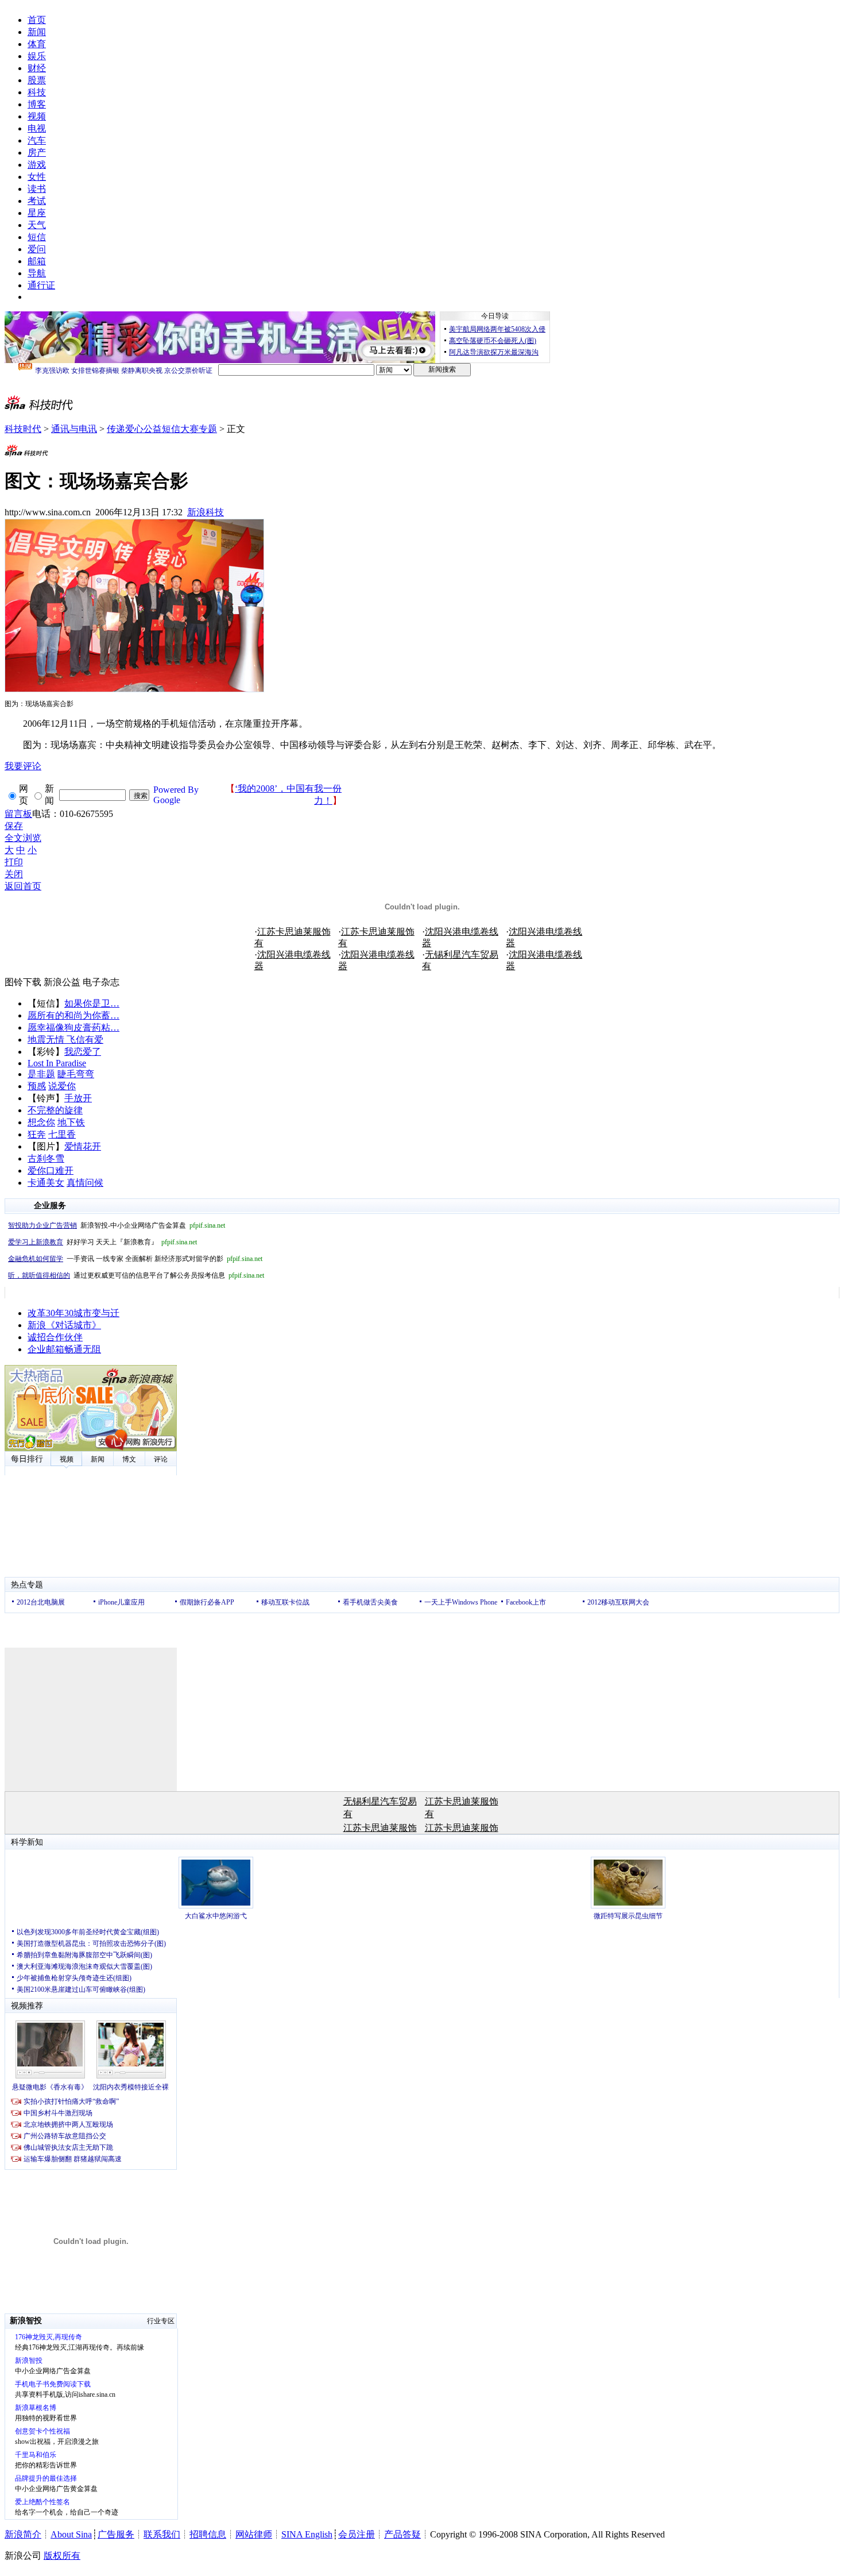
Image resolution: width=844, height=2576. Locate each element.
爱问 (37, 249)
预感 (37, 1086)
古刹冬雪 (46, 1158)
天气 (37, 225)
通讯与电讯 (74, 429)
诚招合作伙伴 (55, 1337)
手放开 (78, 1098)
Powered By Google (176, 795)
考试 (37, 201)
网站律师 (254, 2534)
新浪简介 (23, 2534)
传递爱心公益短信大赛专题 (162, 429)
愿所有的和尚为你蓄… (73, 1015)
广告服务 (116, 2534)
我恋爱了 (83, 1052)
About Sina (71, 2534)
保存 (14, 826)
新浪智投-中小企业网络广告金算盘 (117, 1225)
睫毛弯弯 (76, 1074)
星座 (37, 213)
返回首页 (23, 886)
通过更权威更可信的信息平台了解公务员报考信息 (136, 1275)
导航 (37, 273)
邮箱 (37, 261)
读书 (37, 189)
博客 (37, 104)
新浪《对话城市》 (64, 1325)
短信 (37, 237)
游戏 (37, 165)
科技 (37, 92)
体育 (37, 44)
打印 (14, 862)
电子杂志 (101, 982)
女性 (37, 177)
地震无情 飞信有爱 (65, 1040)
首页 (37, 20)
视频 (37, 116)
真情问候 (85, 1183)
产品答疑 (402, 2534)
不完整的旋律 (55, 1110)
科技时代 (23, 429)
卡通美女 (46, 1183)
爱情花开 (83, 1146)
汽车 (37, 140)
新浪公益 (62, 982)
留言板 (18, 814)
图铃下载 (23, 982)
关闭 (14, 874)
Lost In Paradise (57, 1063)
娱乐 (37, 56)
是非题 (41, 1074)
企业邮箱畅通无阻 (64, 1349)
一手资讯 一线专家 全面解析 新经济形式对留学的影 (135, 1259)
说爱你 (62, 1086)
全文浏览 (23, 838)
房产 (37, 153)
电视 (37, 128)
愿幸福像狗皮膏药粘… (73, 1027)
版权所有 (62, 2556)
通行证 (41, 285)
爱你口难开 (51, 1171)
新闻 (37, 32)
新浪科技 (206, 512)
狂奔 (37, 1134)
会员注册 (357, 2534)
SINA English (307, 2534)
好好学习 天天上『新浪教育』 (102, 1242)
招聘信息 (208, 2534)
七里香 (62, 1134)
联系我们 (162, 2534)
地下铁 (71, 1122)
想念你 (41, 1122)
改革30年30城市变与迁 (73, 1313)
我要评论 (23, 766)
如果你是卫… (92, 1003)
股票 (37, 80)
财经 (37, 68)
